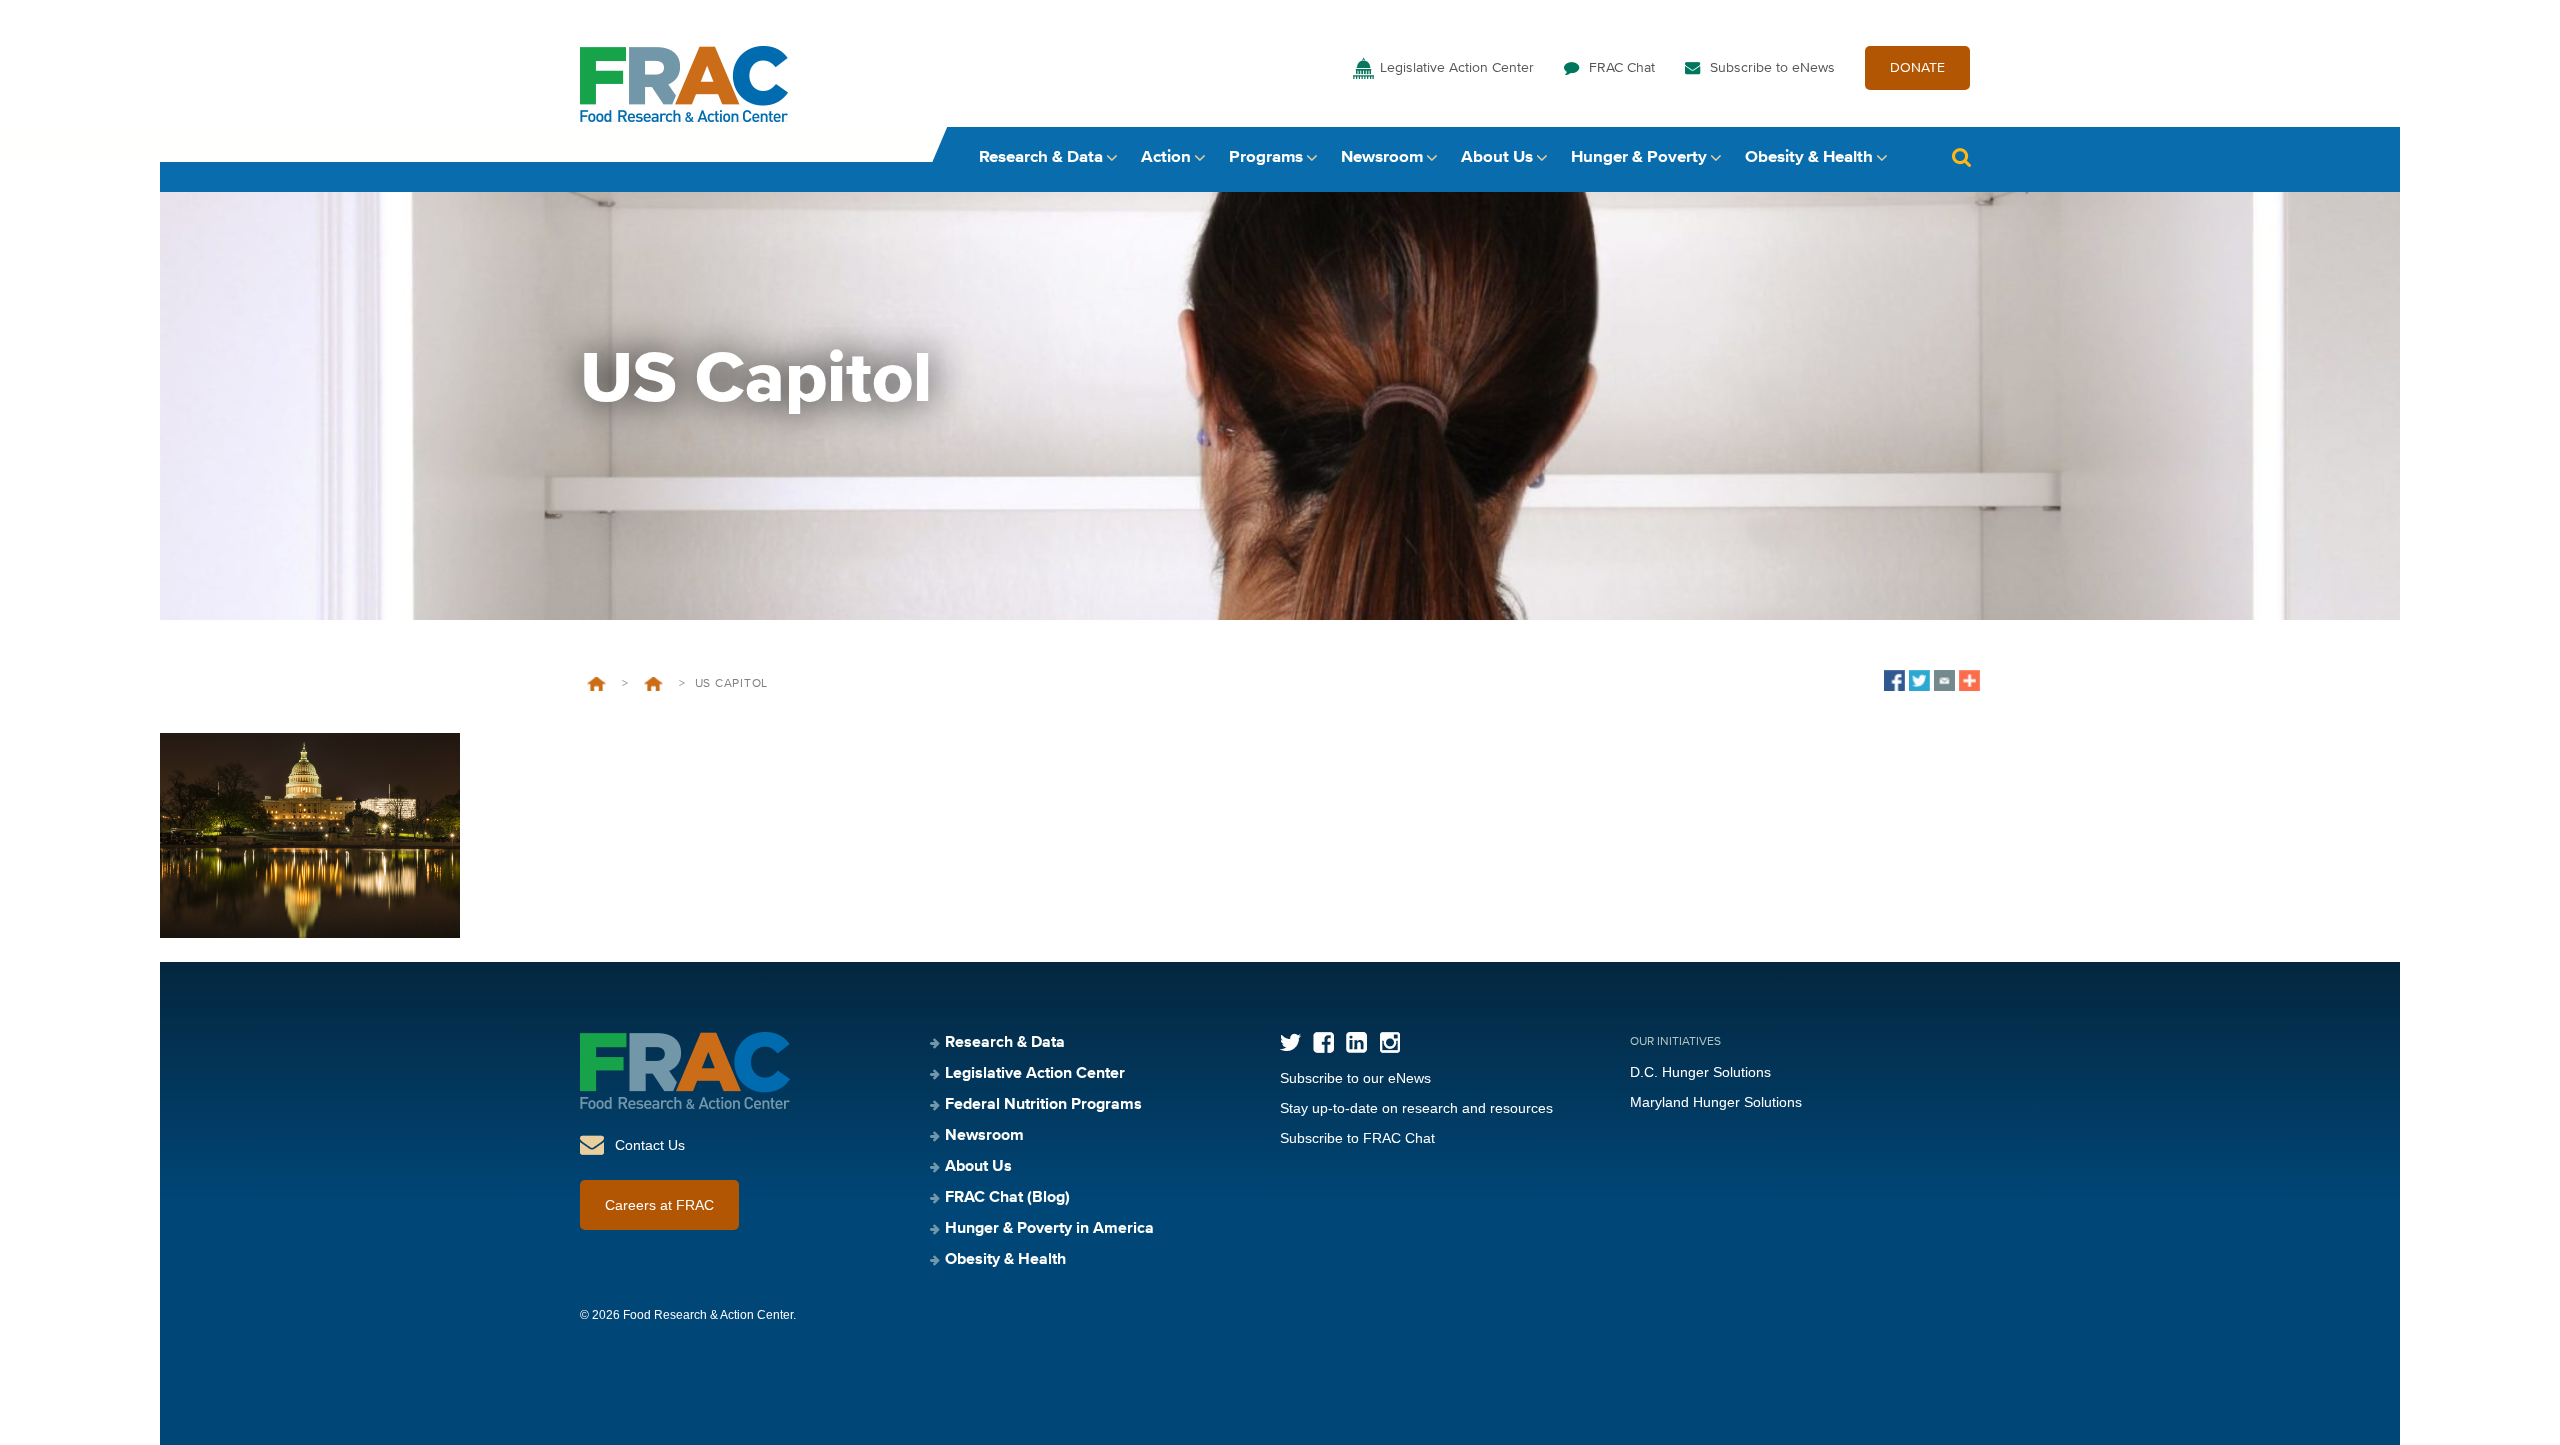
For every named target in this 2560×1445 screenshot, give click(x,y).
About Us (1497, 157)
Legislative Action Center (1457, 68)
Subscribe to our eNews (1355, 1078)
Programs (1266, 157)
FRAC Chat (1622, 68)
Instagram (1389, 1042)
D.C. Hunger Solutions (1700, 1072)
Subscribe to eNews (1772, 68)
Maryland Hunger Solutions (1716, 1102)
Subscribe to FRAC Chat (1357, 1138)
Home (596, 684)
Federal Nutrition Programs (1043, 1105)
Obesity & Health (1809, 157)
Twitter (1290, 1042)
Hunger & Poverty (1639, 157)
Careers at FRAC (659, 1205)
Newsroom (1382, 157)
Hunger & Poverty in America (1049, 1229)
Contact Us (650, 1145)
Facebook (1323, 1042)
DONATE (1917, 68)
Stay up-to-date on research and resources (1416, 1108)
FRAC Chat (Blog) (1007, 1198)
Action (1166, 157)
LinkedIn (1356, 1042)
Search (1961, 157)
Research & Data (1041, 157)
